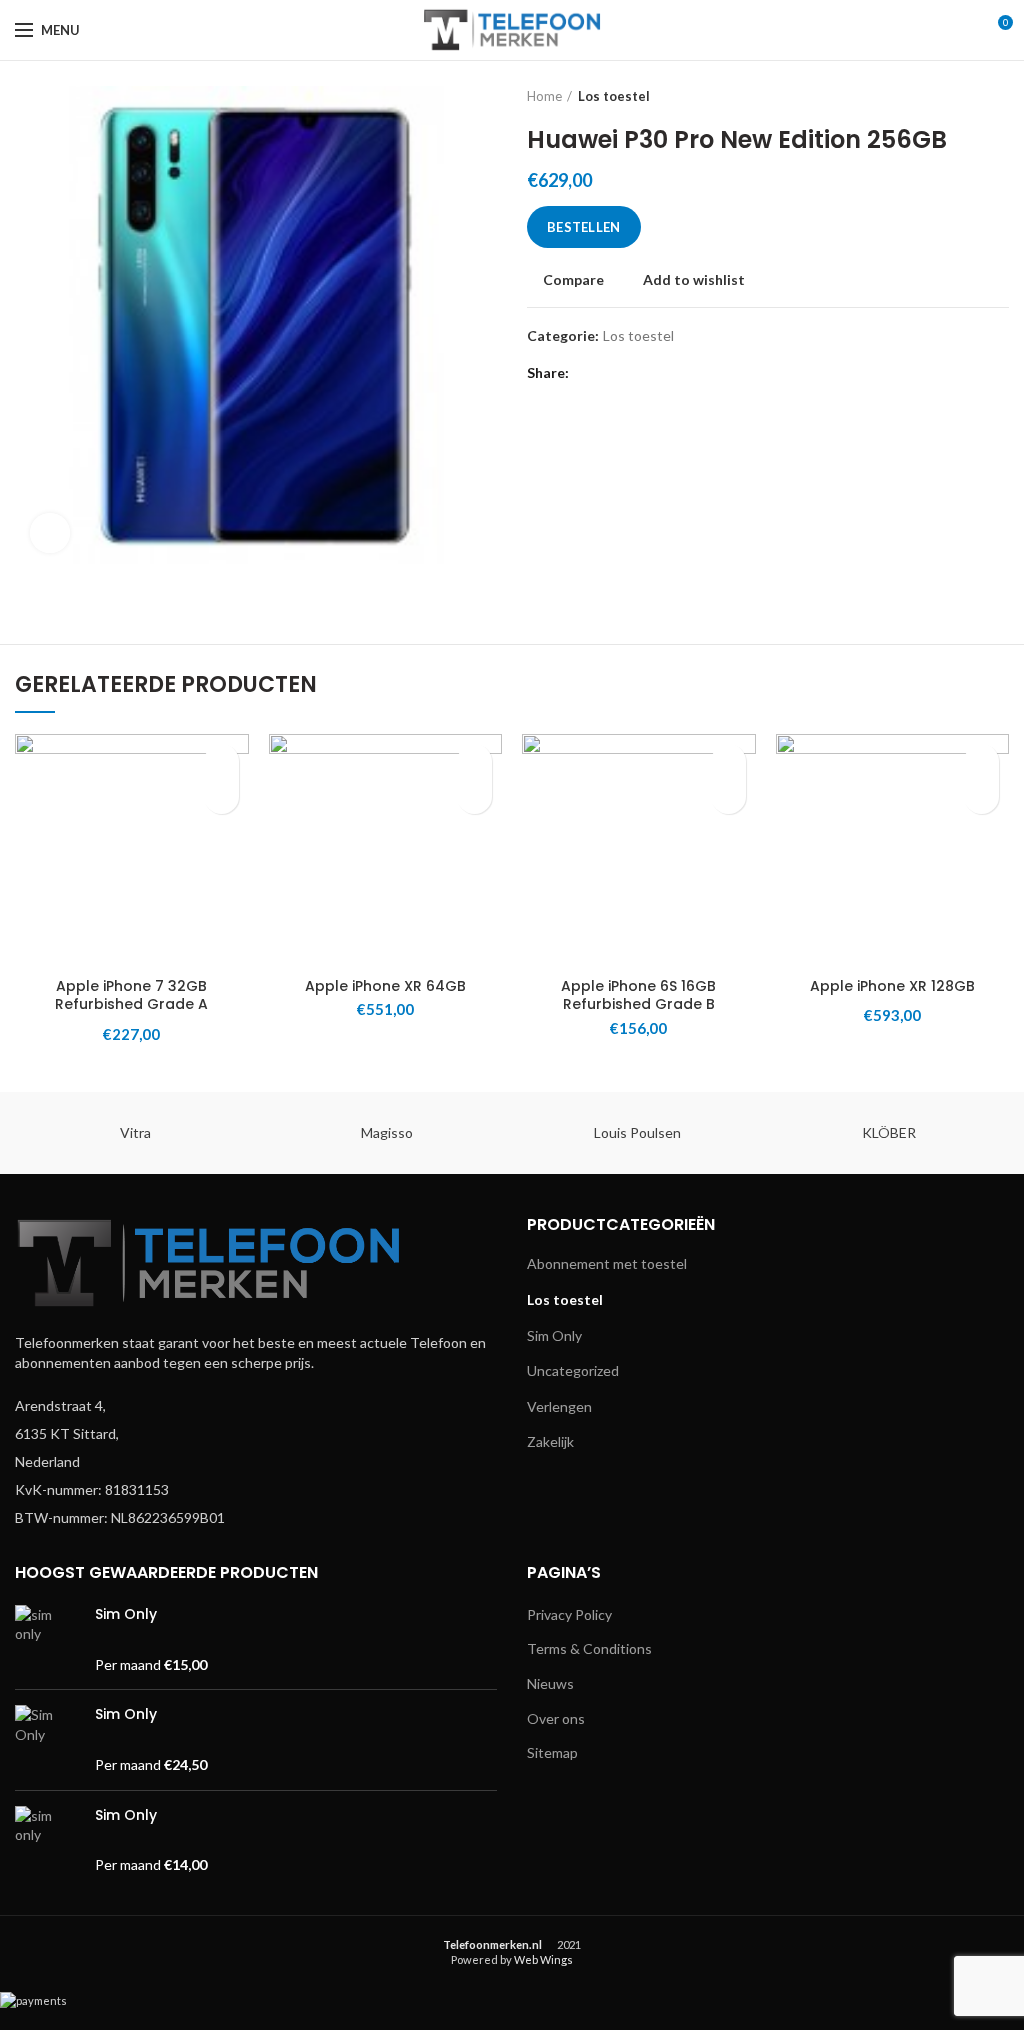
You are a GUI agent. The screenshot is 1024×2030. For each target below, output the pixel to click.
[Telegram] (680, 373)
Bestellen (584, 227)
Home (544, 96)
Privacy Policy (569, 1614)
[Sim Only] (47, 1639)
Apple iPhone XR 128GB (892, 986)
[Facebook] (588, 373)
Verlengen (559, 1406)
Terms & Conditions (589, 1648)
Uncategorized (573, 1370)
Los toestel (614, 96)
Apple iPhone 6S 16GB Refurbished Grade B (638, 995)
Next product (999, 96)
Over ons (556, 1718)
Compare (573, 280)
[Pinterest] (634, 373)
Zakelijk (550, 1441)
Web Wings (543, 1959)
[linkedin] (657, 373)
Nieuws (550, 1683)
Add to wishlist (694, 280)
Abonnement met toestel (607, 1263)
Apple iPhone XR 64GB (385, 986)
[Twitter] (611, 373)
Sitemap (552, 1752)
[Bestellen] (221, 796)
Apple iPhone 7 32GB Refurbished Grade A (131, 995)
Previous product (959, 96)
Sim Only (554, 1335)
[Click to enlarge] (50, 533)
